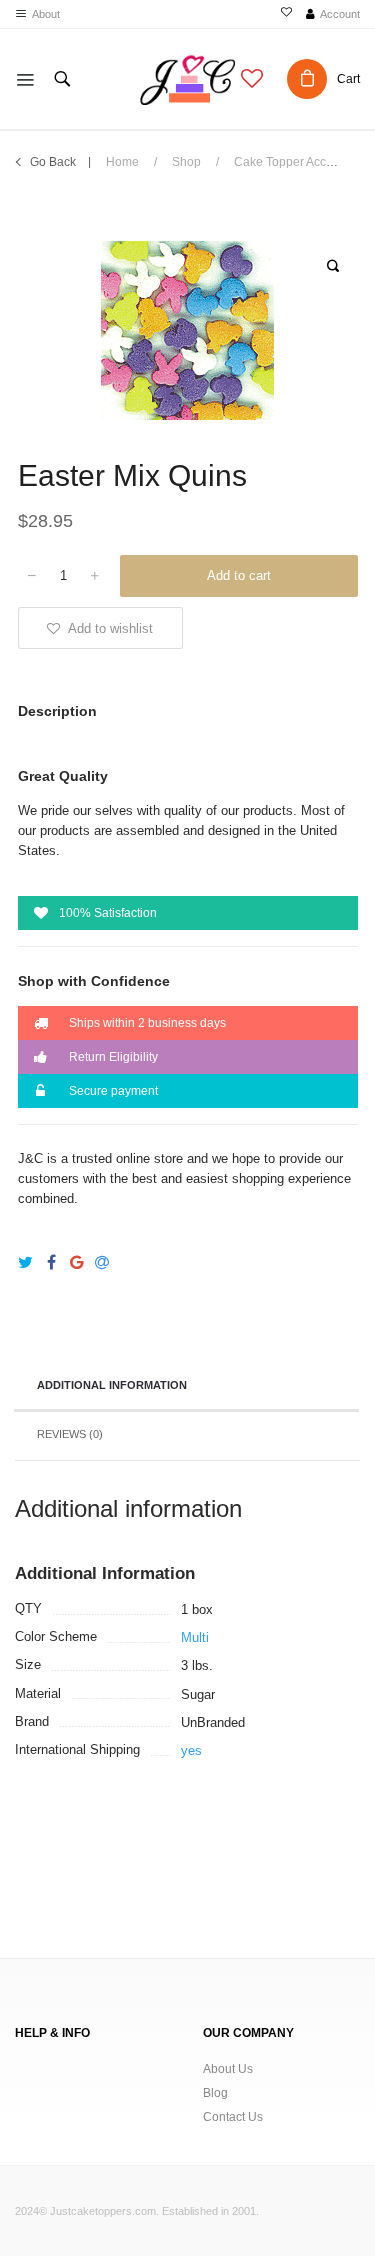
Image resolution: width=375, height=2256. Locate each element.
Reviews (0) (70, 1434)
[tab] (186, 1387)
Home (122, 162)
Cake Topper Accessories (303, 162)
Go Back (53, 162)
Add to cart (239, 575)
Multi (195, 1637)
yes (191, 1750)
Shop (186, 162)
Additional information (112, 1385)
